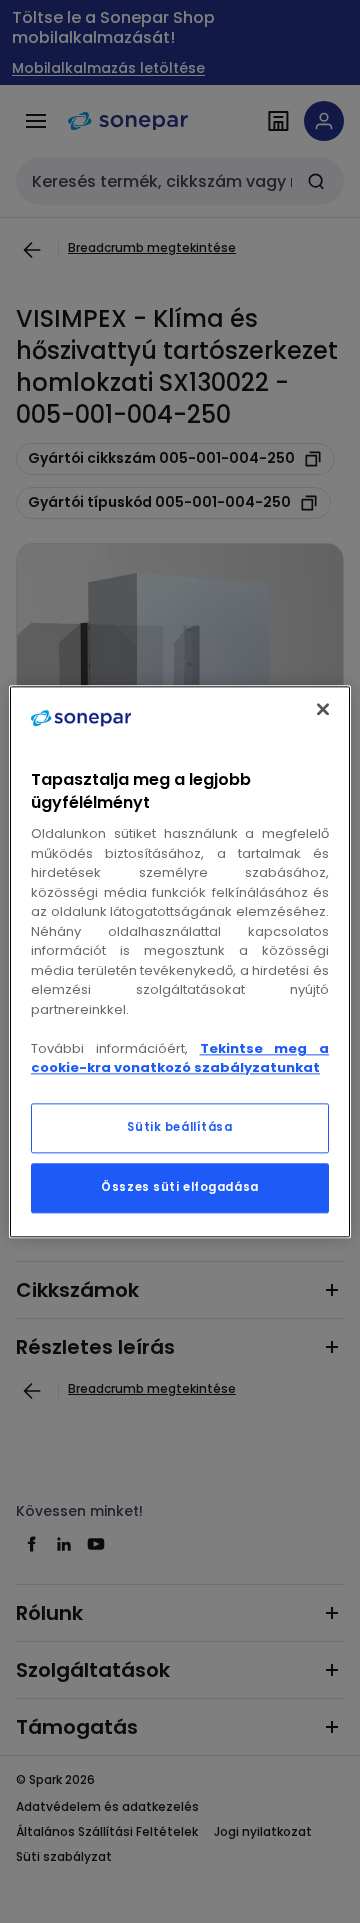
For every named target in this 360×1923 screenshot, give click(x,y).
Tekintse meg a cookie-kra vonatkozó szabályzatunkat (180, 1058)
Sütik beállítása (179, 1127)
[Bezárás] (323, 709)
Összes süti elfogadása (180, 1187)
